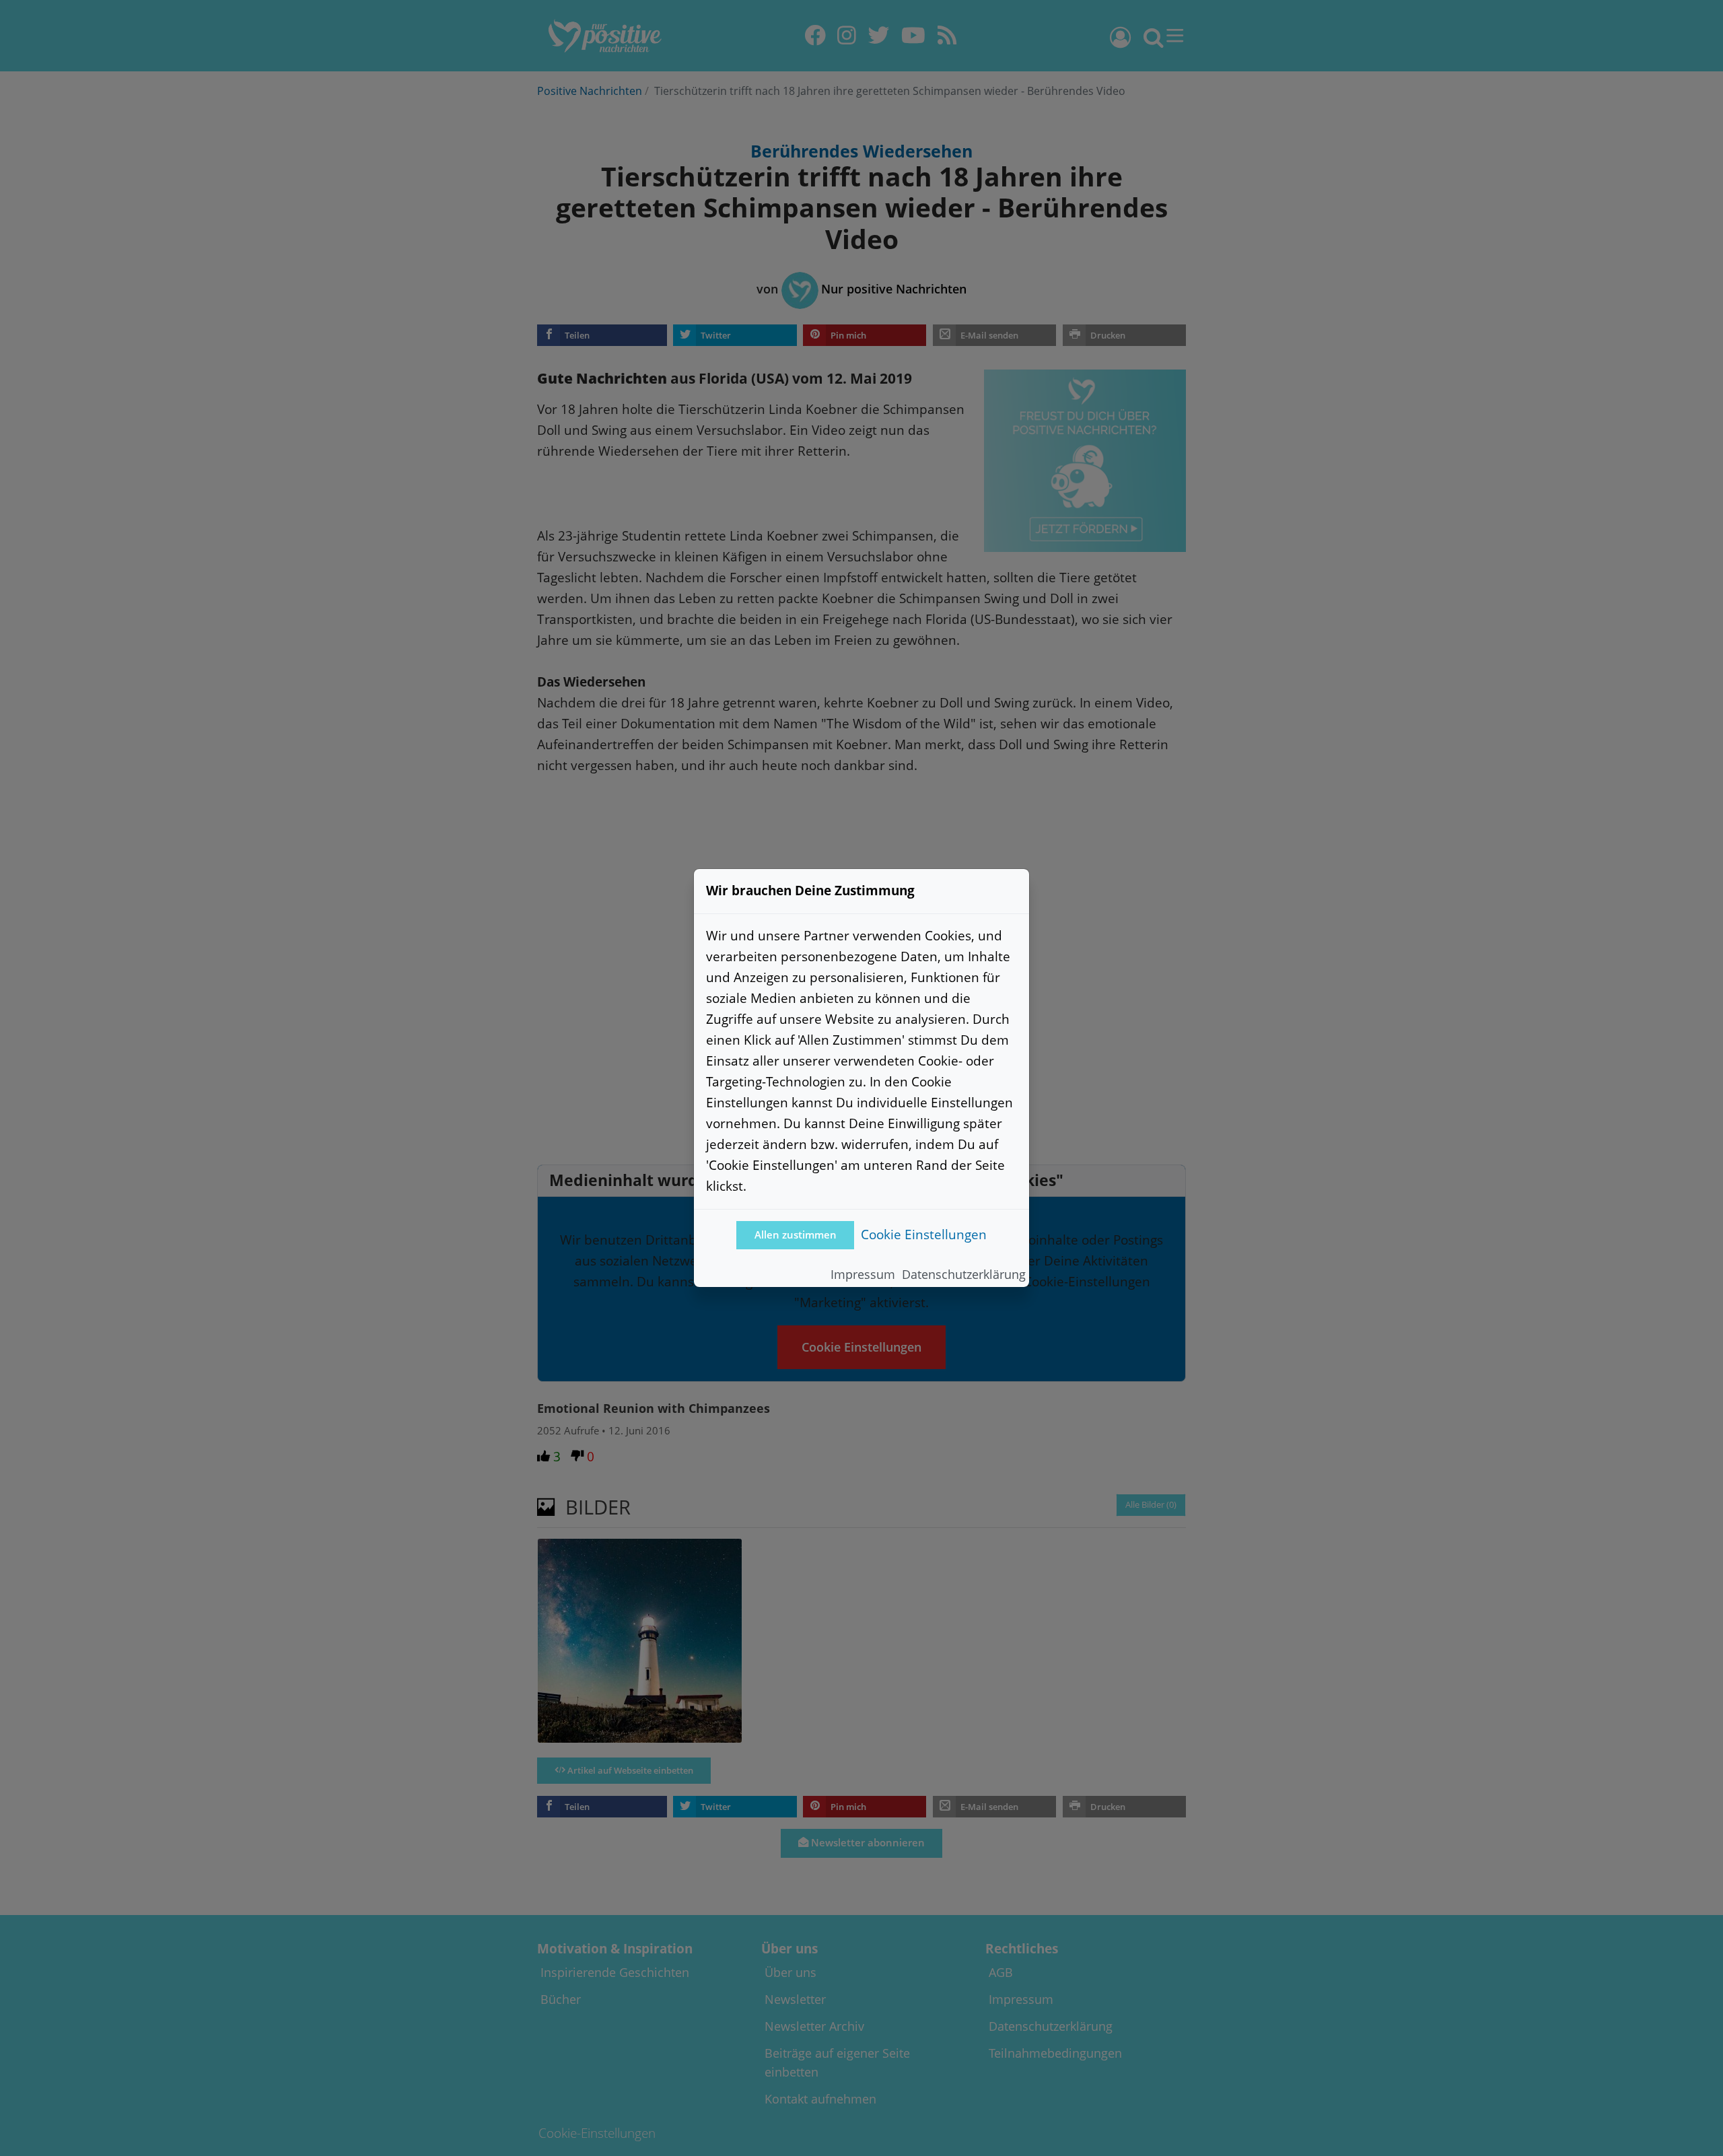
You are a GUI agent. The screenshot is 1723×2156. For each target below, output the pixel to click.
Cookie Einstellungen (924, 1234)
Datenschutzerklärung (964, 1274)
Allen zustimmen (796, 1235)
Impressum (863, 1274)
